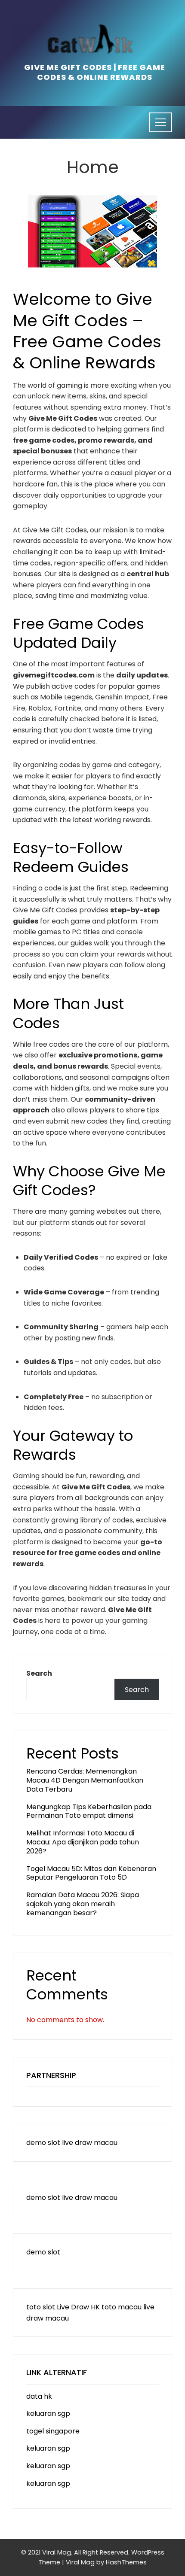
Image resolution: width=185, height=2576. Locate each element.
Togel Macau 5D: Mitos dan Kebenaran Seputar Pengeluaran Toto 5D (91, 1873)
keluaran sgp (48, 2413)
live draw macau (90, 2143)
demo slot (43, 2143)
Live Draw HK (78, 2307)
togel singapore (53, 2431)
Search (39, 1673)
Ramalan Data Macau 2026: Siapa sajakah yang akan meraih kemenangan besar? (83, 1904)
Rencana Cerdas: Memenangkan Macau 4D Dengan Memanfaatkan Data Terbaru (85, 1780)
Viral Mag (80, 2562)
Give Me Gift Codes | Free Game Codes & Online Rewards (95, 72)
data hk (39, 2396)
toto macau (122, 2307)
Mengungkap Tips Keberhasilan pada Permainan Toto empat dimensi (89, 1811)
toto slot (41, 2307)
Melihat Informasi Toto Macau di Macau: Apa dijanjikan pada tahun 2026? (83, 1842)
